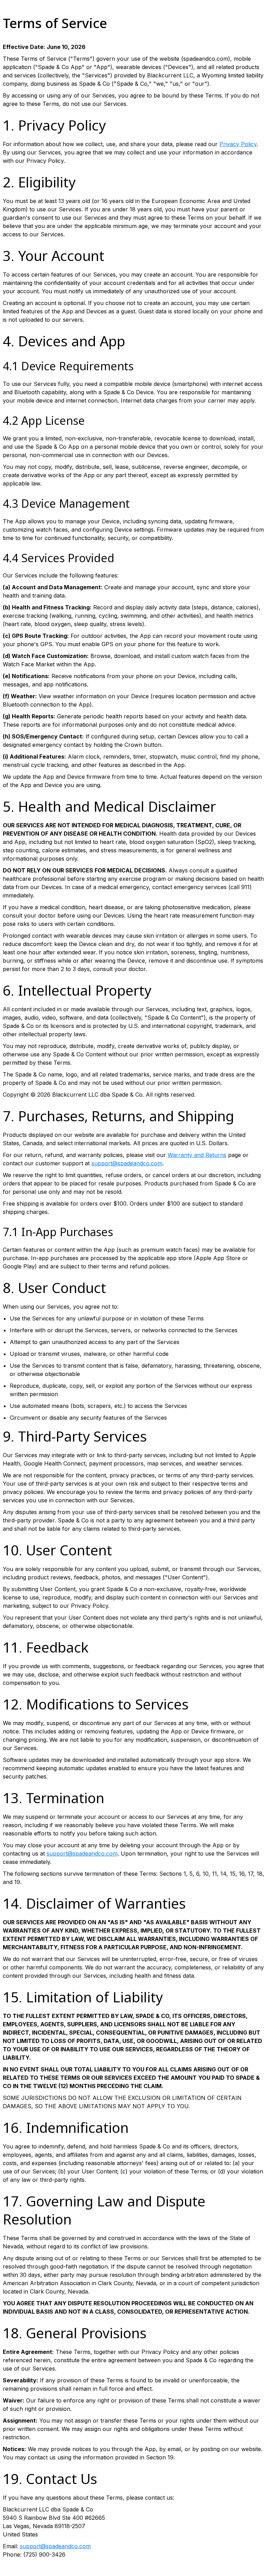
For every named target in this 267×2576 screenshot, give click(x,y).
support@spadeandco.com (127, 1163)
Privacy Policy (238, 144)
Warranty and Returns (197, 1155)
